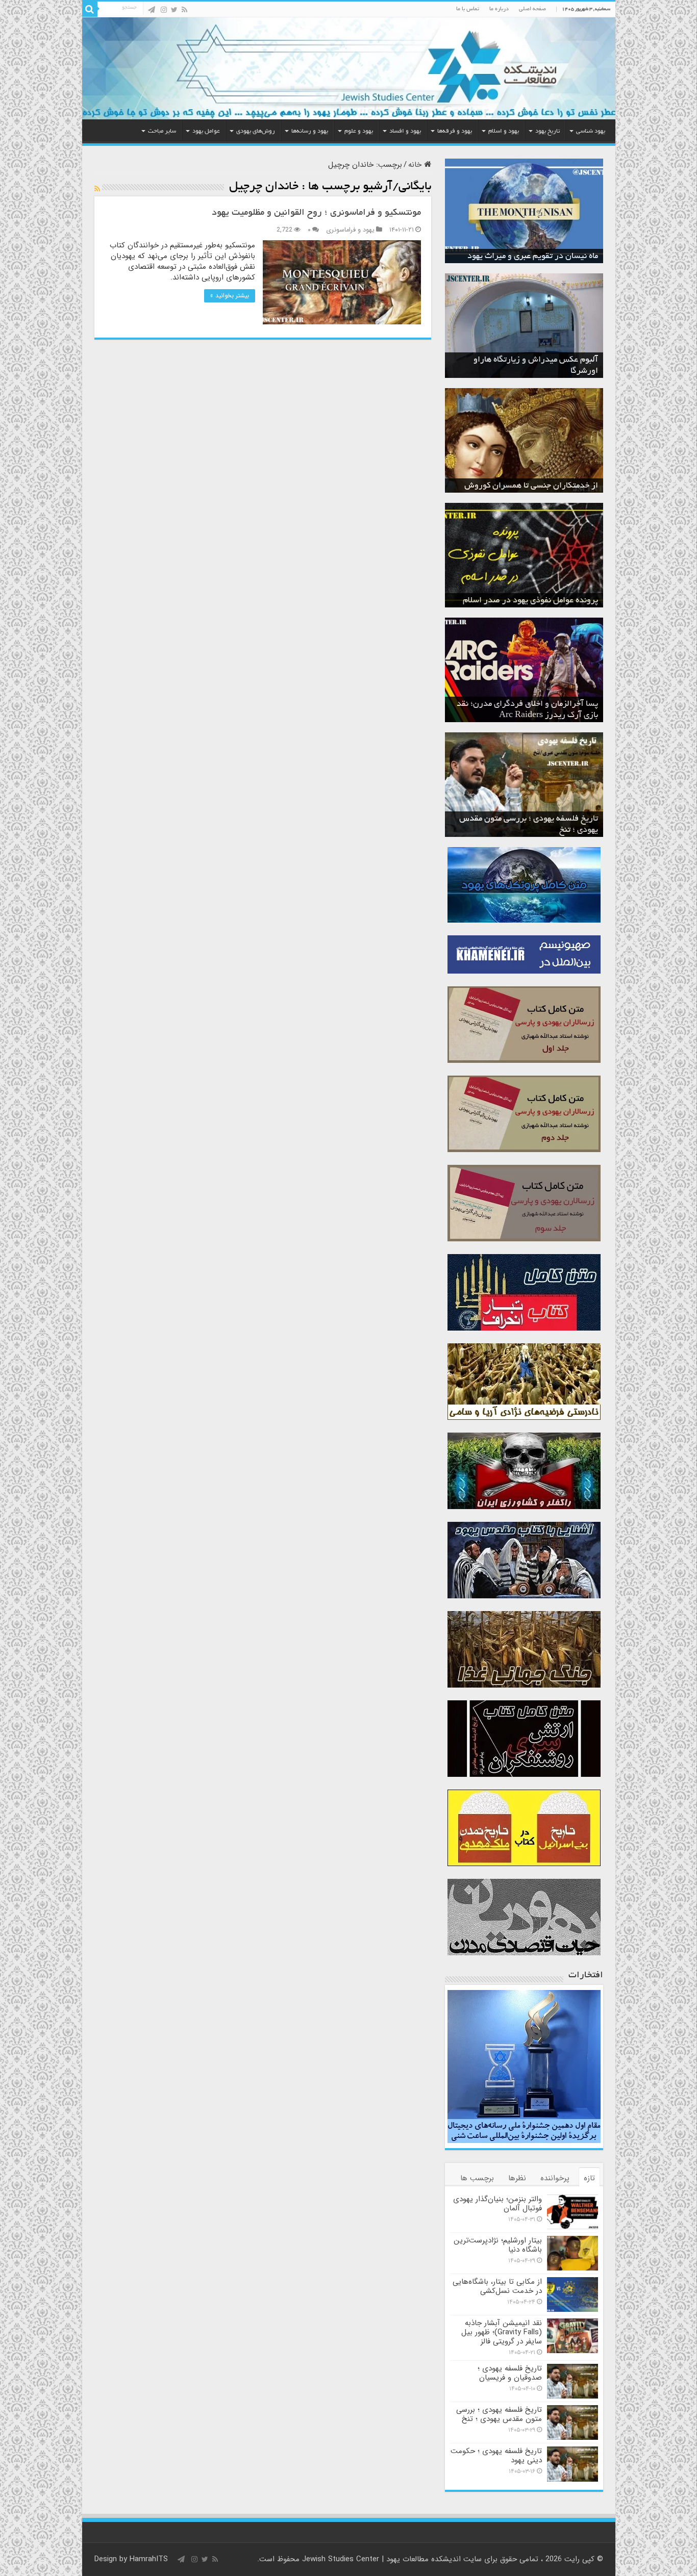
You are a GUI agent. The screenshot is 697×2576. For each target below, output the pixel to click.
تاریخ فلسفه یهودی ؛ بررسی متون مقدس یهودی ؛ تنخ (499, 2414)
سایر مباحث (162, 131)
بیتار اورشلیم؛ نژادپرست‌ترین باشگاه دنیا (498, 2245)
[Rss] (184, 10)
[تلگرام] (152, 10)
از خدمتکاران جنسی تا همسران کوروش (531, 486)
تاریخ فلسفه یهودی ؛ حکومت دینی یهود (496, 2456)
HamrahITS (149, 2559)
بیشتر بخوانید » (230, 296)
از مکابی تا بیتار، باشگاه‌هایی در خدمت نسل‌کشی (497, 2286)
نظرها (517, 2178)
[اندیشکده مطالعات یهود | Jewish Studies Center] (349, 68)
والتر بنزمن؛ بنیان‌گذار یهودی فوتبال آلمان (497, 2204)
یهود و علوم (359, 131)
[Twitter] (174, 10)
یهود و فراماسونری (350, 230)
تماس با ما (468, 9)
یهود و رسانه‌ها (310, 131)
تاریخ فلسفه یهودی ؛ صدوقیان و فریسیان (510, 2373)
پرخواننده (555, 2178)
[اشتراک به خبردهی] (97, 189)
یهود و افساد (405, 131)
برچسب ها (477, 2178)
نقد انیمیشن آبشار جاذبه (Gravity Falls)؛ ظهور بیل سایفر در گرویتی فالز (502, 2332)
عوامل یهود (206, 131)
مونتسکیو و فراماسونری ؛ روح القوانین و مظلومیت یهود (316, 213)
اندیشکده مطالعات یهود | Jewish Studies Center (381, 2559)
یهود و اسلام (504, 131)
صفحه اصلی (532, 9)
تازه (589, 2178)
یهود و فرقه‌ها (455, 131)
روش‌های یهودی (256, 131)
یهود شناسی (591, 131)
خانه (416, 165)
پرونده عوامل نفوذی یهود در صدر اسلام (530, 601)
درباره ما (499, 9)
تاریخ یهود (547, 131)
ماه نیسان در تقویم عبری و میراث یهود (533, 257)
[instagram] (164, 10)
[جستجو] (90, 9)
